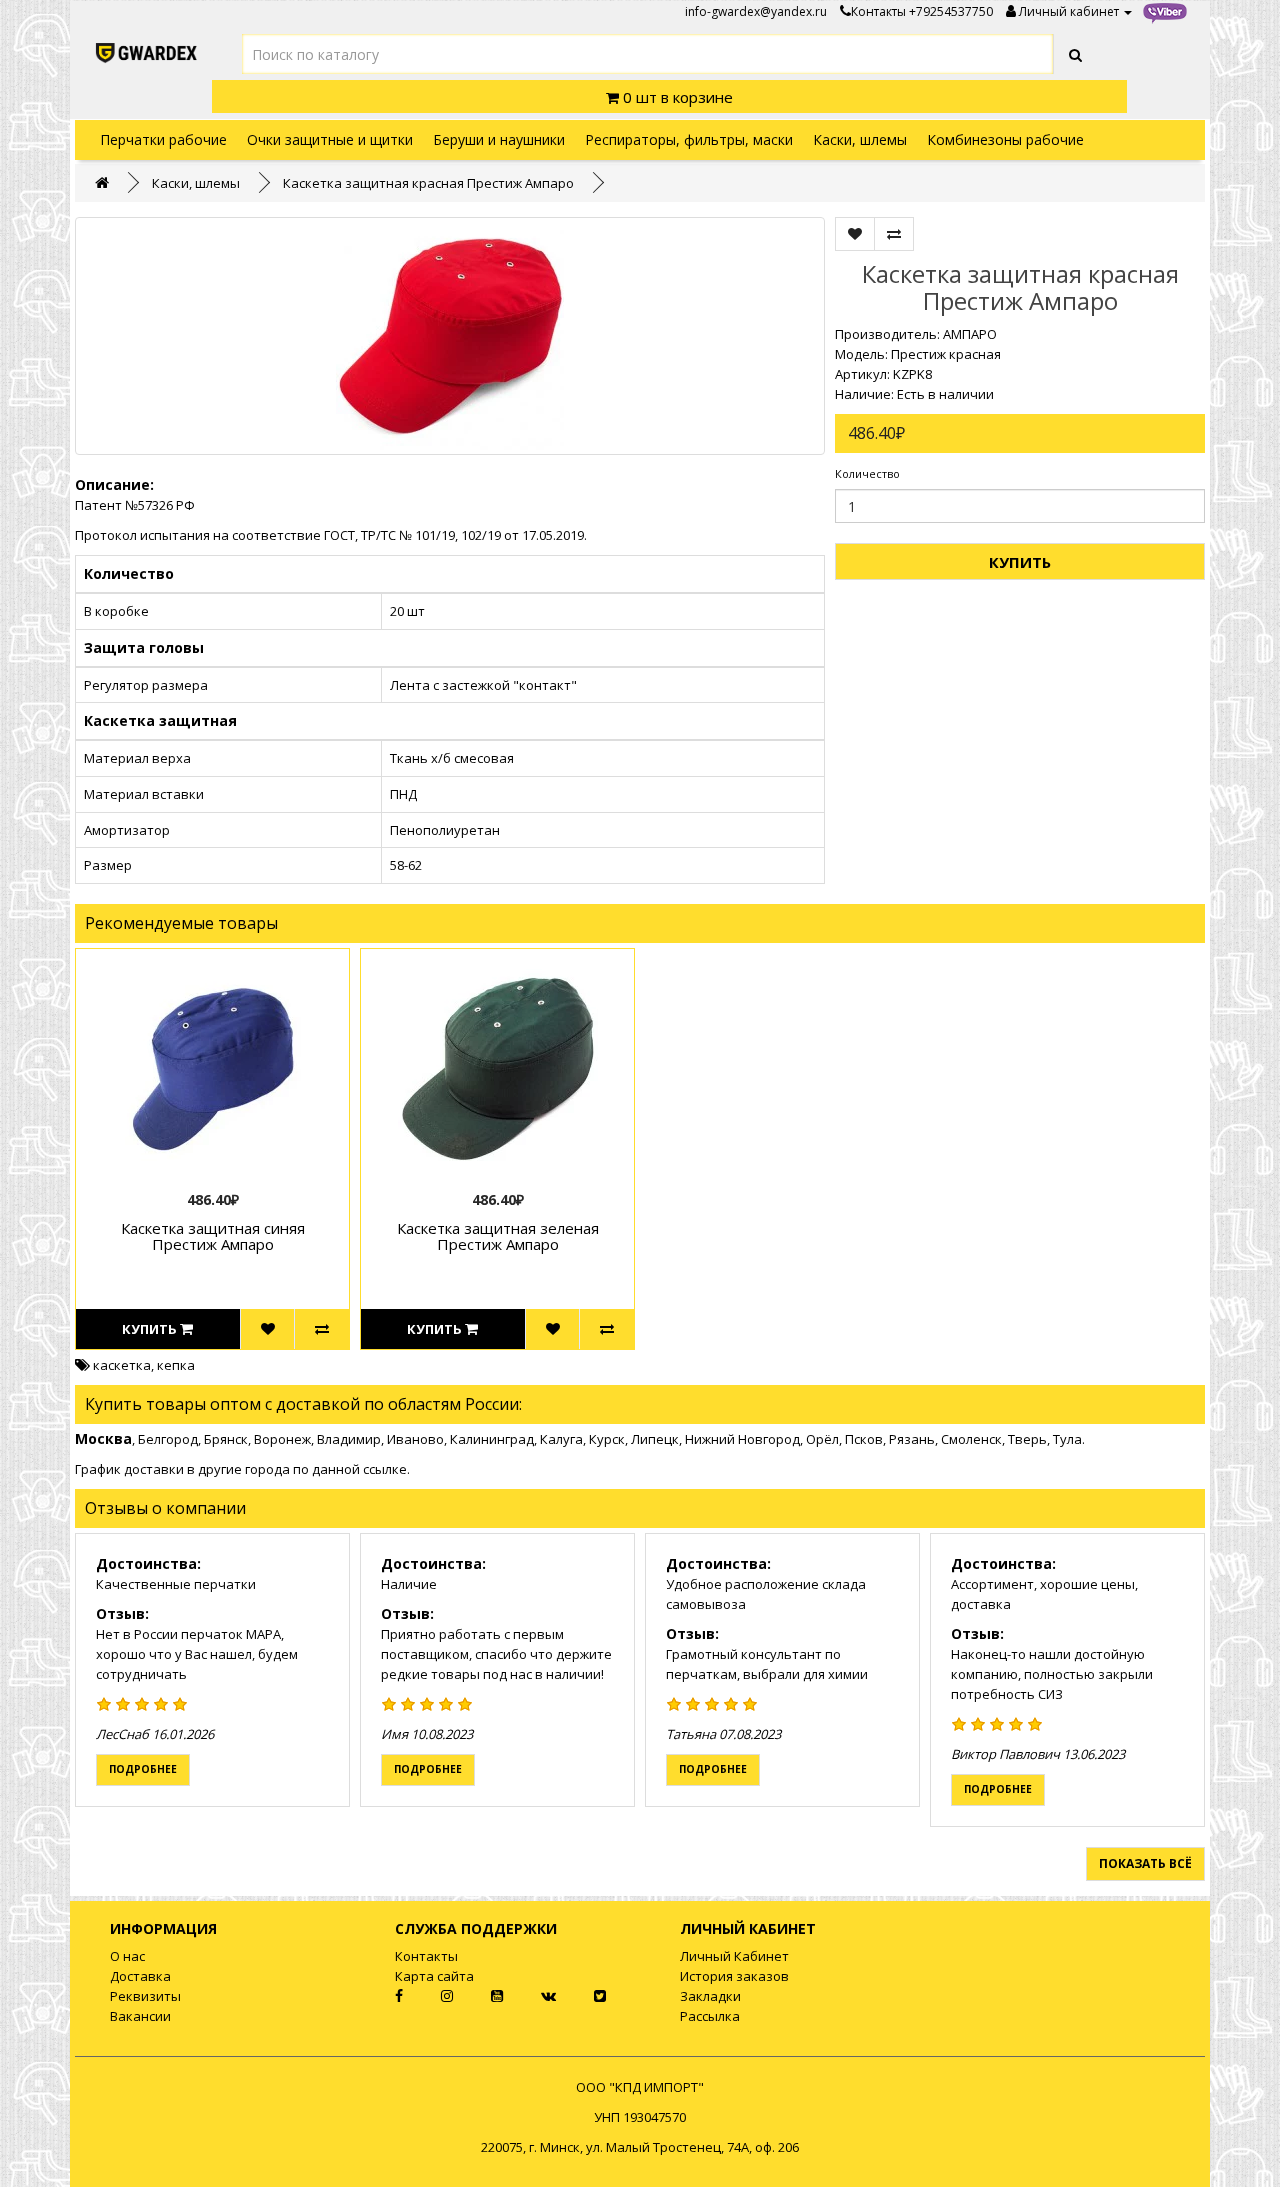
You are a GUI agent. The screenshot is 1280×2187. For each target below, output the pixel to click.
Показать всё (1145, 1863)
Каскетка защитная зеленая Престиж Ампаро (498, 1236)
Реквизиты (145, 1996)
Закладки (710, 1996)
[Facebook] (381, 1996)
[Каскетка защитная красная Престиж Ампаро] (450, 336)
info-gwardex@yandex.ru (756, 11)
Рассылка (710, 2016)
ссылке (385, 1469)
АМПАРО (970, 334)
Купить (1020, 562)
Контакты (878, 11)
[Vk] (532, 1996)
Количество (867, 473)
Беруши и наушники (499, 139)
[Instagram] (431, 1996)
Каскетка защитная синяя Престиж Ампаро (213, 1236)
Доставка (140, 1976)
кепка (176, 1365)
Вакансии (140, 2016)
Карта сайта (434, 1976)
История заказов (734, 1976)
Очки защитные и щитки (330, 139)
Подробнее (143, 1769)
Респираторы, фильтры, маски (689, 139)
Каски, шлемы (860, 139)
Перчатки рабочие (163, 139)
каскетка (122, 1365)
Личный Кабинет (734, 1956)
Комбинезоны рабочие (1005, 139)
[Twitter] (582, 1996)
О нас (127, 1956)
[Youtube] (481, 1996)
